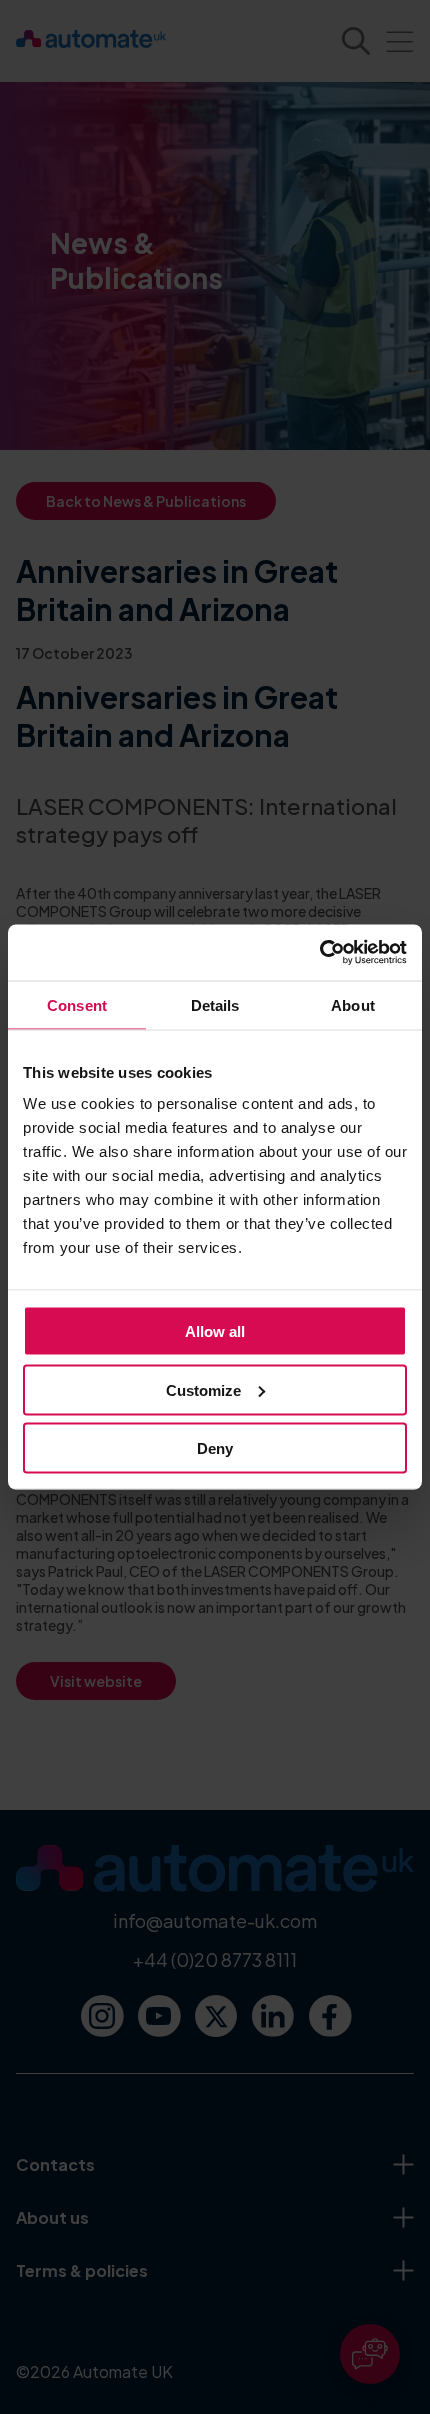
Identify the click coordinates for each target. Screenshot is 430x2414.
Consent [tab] (77, 1004)
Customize (203, 1389)
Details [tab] (215, 1004)
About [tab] (353, 1004)
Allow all (215, 1331)
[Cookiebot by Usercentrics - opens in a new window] (319, 953)
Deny (215, 1448)
